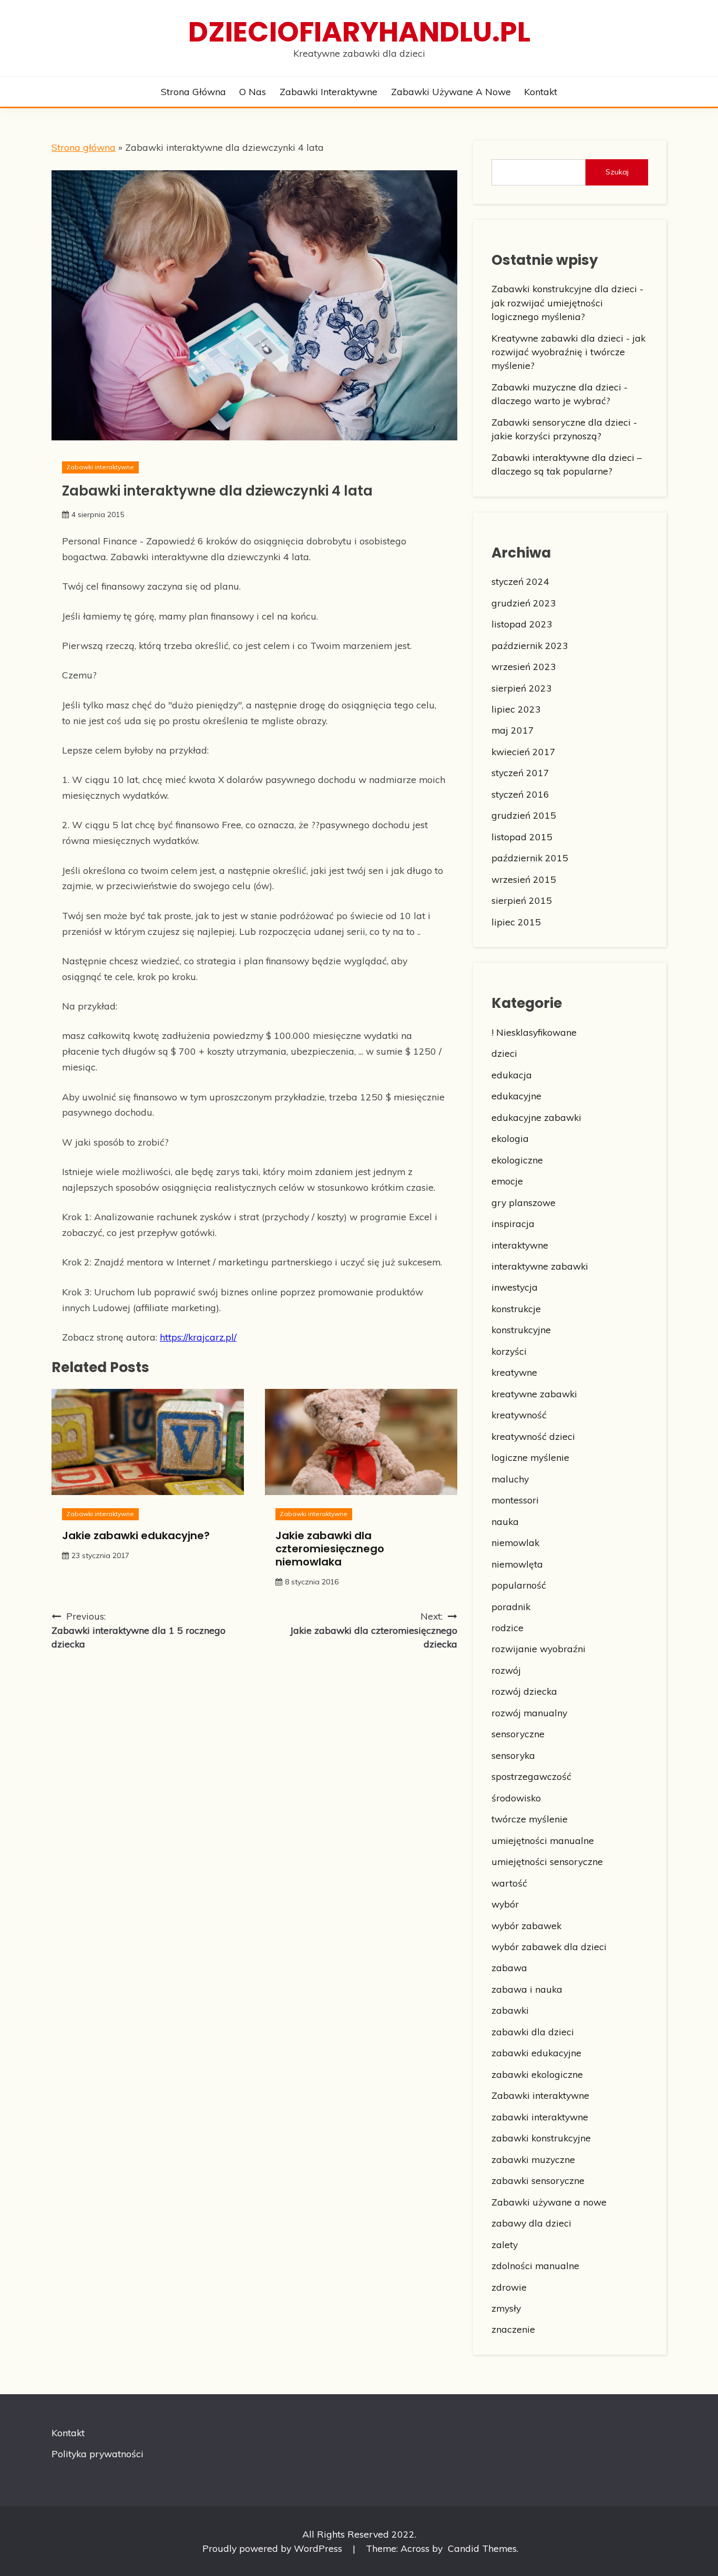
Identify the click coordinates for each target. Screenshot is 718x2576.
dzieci (504, 1053)
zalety (505, 2244)
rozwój (506, 1670)
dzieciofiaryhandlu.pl (359, 32)
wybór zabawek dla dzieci (549, 1946)
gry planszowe (524, 1202)
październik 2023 (530, 645)
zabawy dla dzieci (531, 2223)
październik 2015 (530, 858)
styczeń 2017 (520, 772)
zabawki (510, 2010)
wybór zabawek (526, 1925)
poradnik (511, 1606)
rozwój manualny (529, 1713)
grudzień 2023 (524, 603)
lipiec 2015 (516, 922)
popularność (519, 1585)
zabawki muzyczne (533, 2159)
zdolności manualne (535, 2265)
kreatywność (519, 1415)
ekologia (510, 1138)
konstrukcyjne (521, 1330)
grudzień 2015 (524, 815)
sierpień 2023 (522, 688)
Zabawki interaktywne (329, 91)
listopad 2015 (522, 837)
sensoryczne (518, 1734)
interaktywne (520, 1245)
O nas (253, 91)
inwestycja (515, 1287)
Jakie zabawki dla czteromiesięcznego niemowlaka (330, 1549)
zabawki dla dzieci (533, 2032)
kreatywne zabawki (534, 1394)
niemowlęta (517, 1564)
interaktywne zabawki (540, 1266)
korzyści (509, 1351)
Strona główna (193, 91)
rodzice (507, 1627)
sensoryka (513, 1755)
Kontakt (541, 91)
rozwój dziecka (524, 1691)
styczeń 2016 (520, 794)
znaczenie (513, 2329)
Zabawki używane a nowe (451, 91)
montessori (515, 1500)
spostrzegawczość (531, 1776)
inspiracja (513, 1223)
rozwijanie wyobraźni (538, 1648)
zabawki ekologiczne (537, 2074)
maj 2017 (513, 730)
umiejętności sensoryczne (547, 1861)
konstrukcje (516, 1308)
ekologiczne (517, 1160)
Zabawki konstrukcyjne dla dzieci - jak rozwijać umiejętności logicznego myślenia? (567, 302)
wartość (509, 1883)
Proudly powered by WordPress (274, 2548)
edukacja (512, 1075)
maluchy (510, 1479)
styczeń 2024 (520, 581)
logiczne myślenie (530, 1457)
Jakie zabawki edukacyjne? (136, 1536)
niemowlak (515, 1542)
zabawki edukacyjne (536, 2053)
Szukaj (617, 172)
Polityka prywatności (98, 2454)
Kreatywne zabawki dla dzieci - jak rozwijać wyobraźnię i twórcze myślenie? (568, 352)
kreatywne (514, 1372)
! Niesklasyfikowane (534, 1032)
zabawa (509, 1967)
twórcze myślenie (530, 1819)
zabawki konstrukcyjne (541, 2138)
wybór (505, 1904)
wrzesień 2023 (524, 666)
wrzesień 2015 (524, 879)
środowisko (516, 1798)
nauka (505, 1521)
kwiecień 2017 (524, 751)
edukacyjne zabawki (536, 1117)
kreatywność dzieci (533, 1436)
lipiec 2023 (516, 709)
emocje (507, 1181)
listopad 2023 (522, 624)
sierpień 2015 (522, 900)
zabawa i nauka (527, 1989)
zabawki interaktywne (540, 2117)
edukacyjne (516, 1096)
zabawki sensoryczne (538, 2180)
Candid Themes (482, 2548)
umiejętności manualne (543, 1840)
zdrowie (509, 2287)
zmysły (506, 2308)
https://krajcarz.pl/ (198, 1337)
